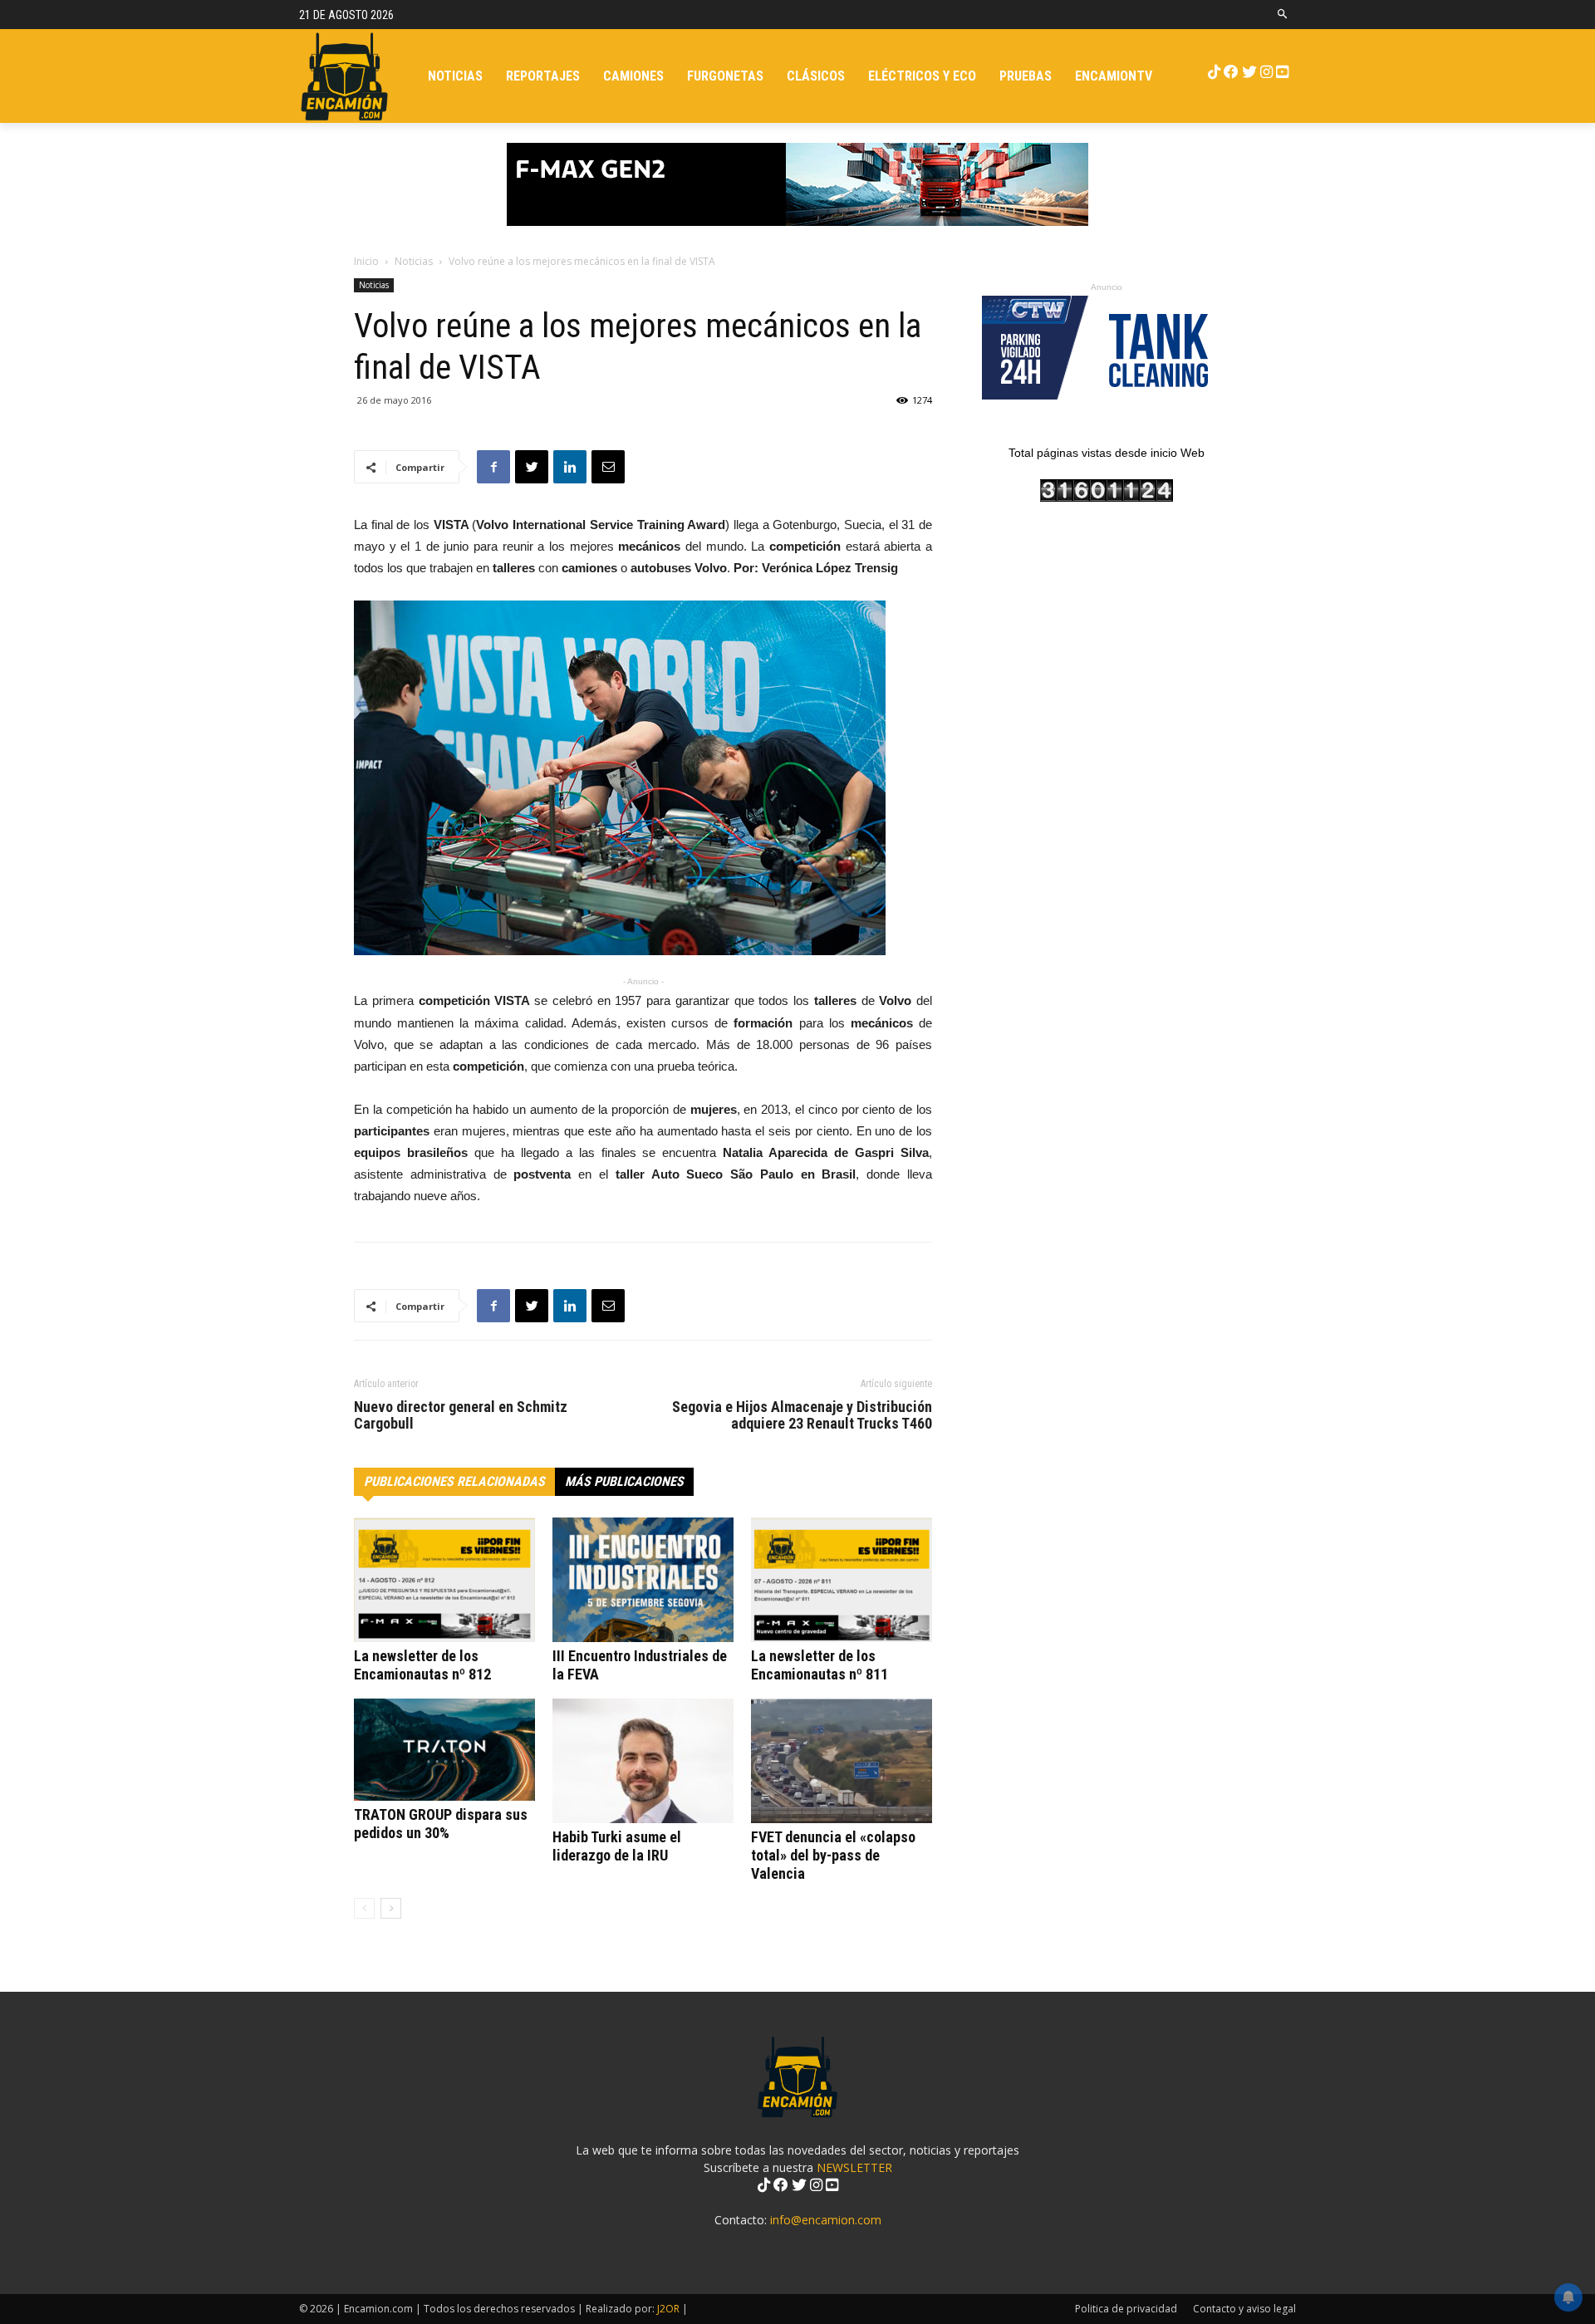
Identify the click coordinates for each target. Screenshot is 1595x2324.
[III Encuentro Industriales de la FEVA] (643, 1580)
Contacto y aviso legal (1244, 2309)
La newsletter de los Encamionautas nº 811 (820, 1665)
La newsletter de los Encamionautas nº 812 (422, 1665)
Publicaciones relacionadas (454, 1481)
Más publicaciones (624, 1481)
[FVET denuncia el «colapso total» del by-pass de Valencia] (842, 1761)
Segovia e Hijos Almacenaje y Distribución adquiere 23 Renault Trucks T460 (802, 1415)
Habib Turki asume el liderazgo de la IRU (617, 1846)
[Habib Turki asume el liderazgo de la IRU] (643, 1761)
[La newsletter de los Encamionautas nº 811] (842, 1580)
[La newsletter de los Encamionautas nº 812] (444, 1580)
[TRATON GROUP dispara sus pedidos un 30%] (444, 1750)
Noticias (414, 261)
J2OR (668, 2309)
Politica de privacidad (1126, 2309)
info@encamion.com (826, 2220)
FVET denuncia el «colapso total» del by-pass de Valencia (833, 1855)
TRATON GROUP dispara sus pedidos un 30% (441, 1824)
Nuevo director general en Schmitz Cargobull (461, 1415)
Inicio (366, 261)
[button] (1283, 15)
